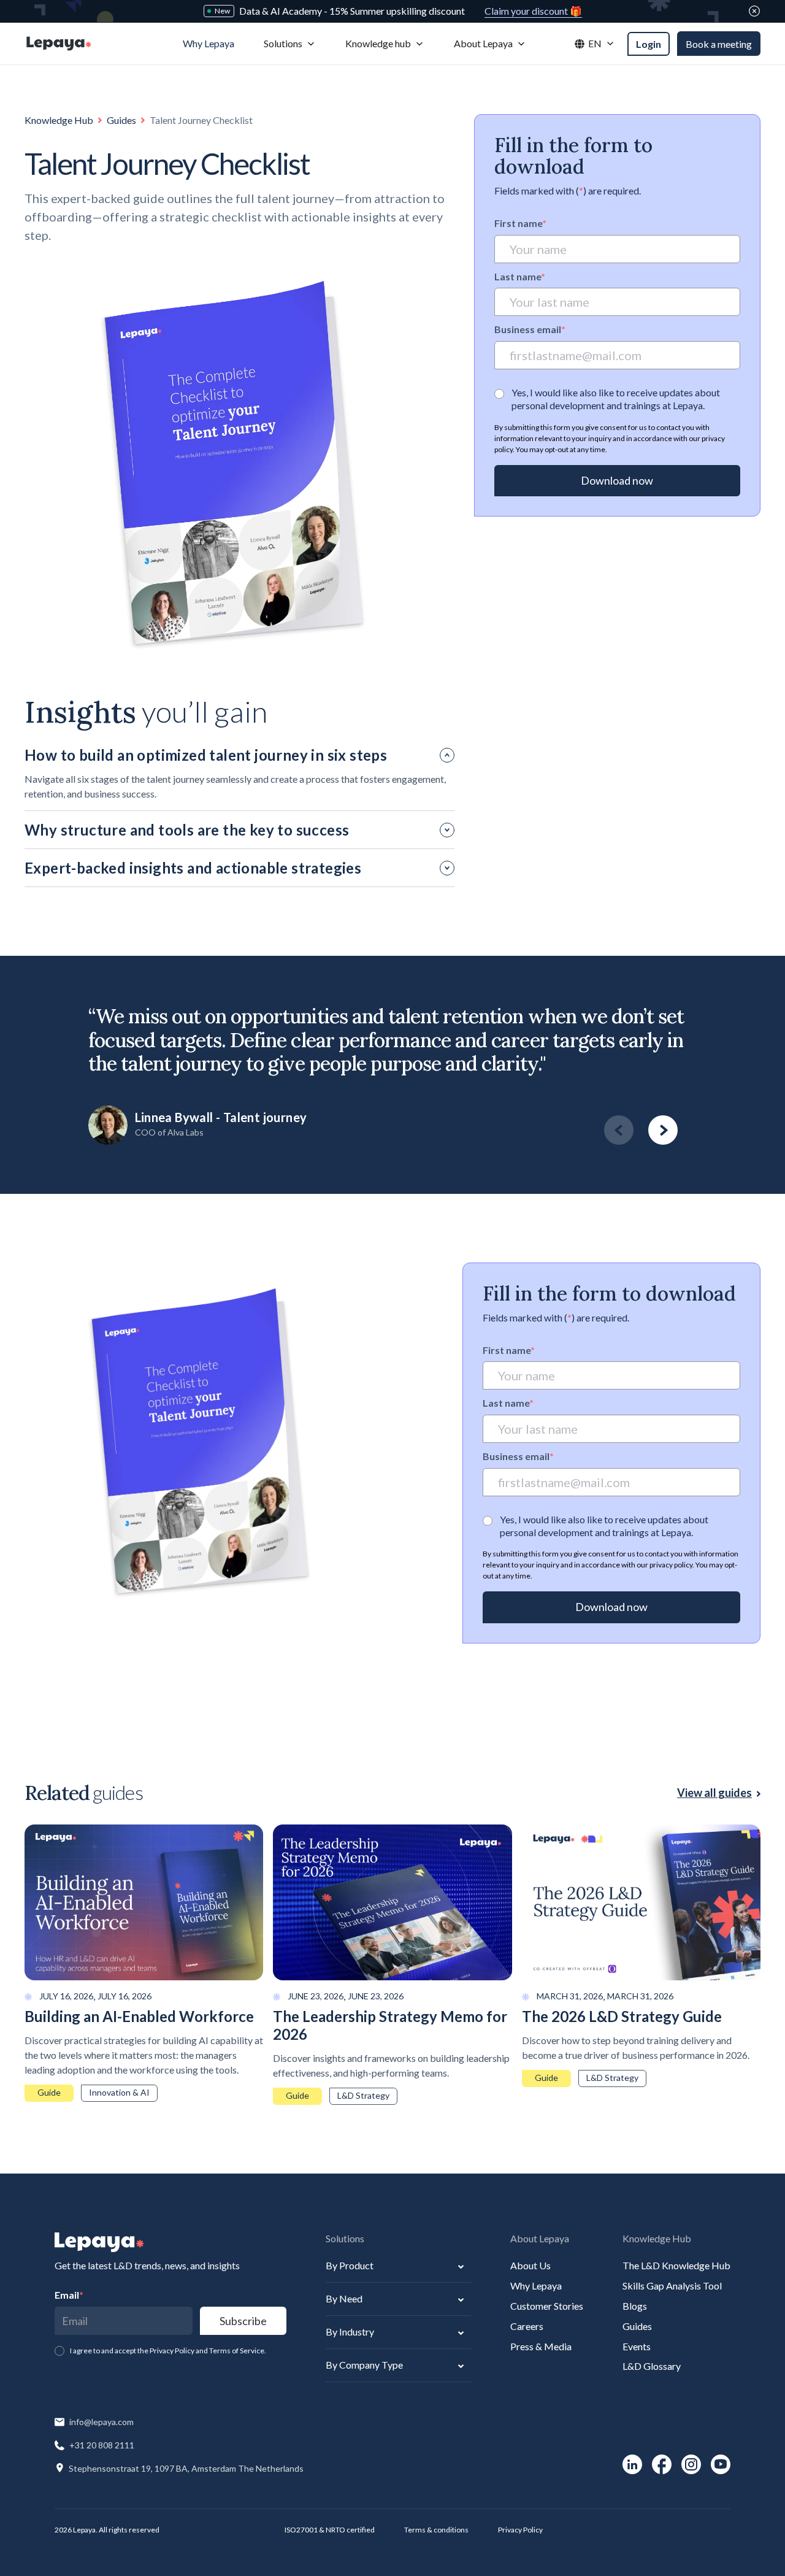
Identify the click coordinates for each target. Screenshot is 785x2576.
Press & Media (541, 2346)
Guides (121, 120)
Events (637, 2346)
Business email (530, 330)
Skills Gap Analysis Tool (672, 2286)
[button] (290, 44)
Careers (527, 2326)
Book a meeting (719, 44)
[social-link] (632, 2464)
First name (520, 223)
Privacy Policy (520, 2530)
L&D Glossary (652, 2366)
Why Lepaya (536, 2286)
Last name (520, 276)
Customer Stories (547, 2306)
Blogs (635, 2306)
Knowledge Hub (59, 120)
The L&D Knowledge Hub (676, 2265)
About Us (530, 2265)
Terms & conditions (436, 2530)
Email (69, 2295)
